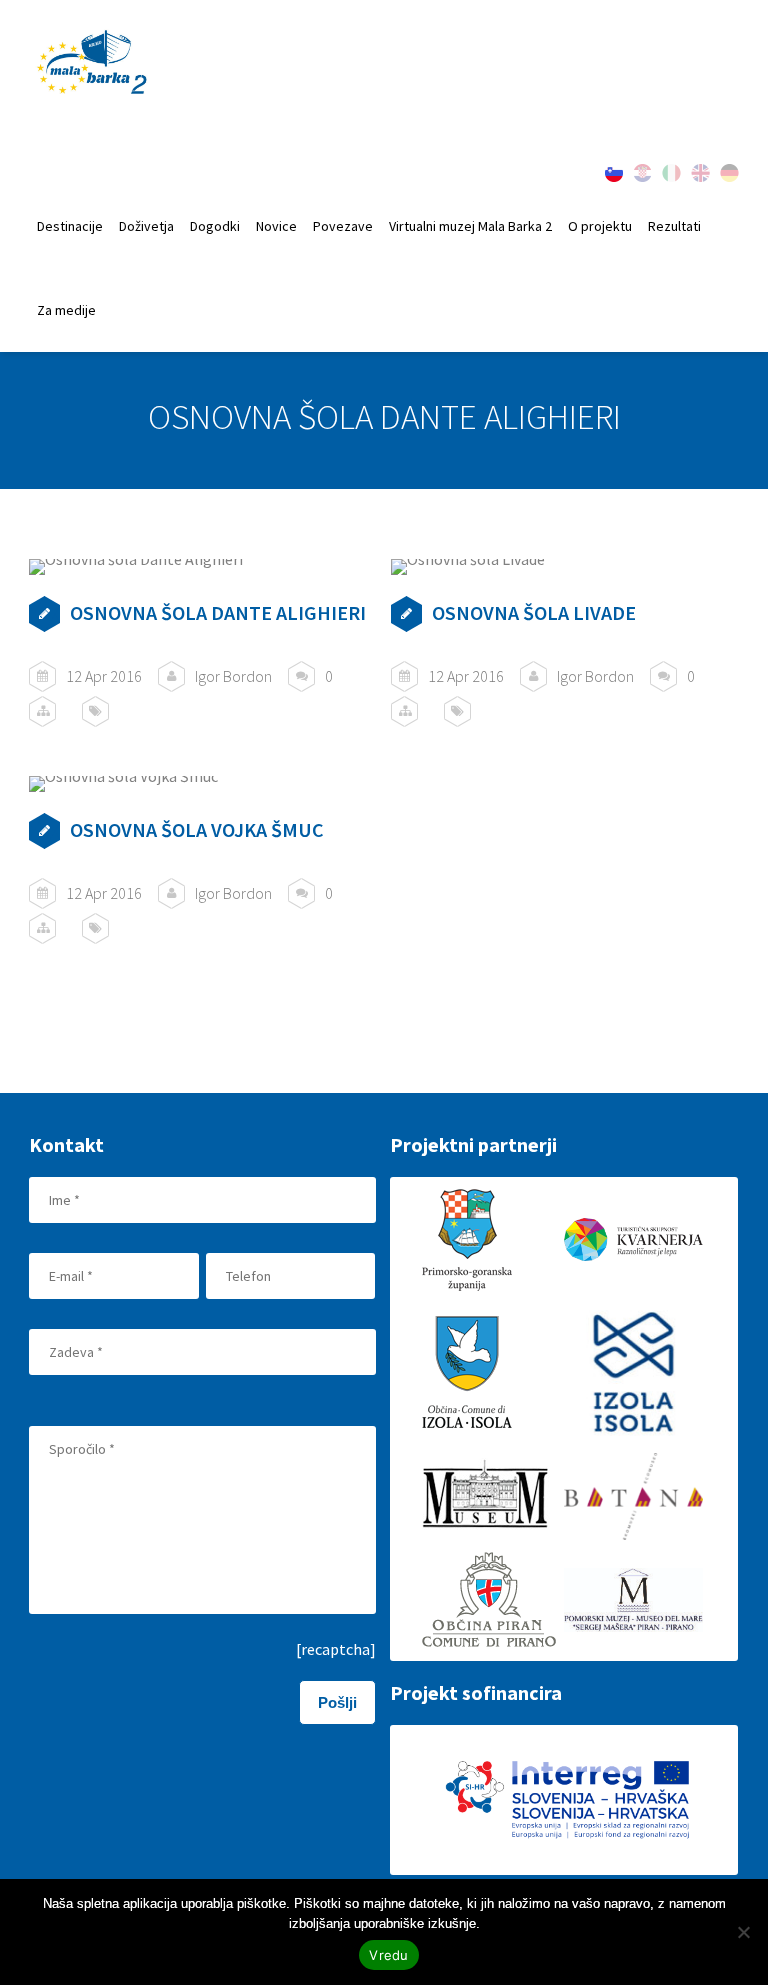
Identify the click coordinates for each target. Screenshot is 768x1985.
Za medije (66, 310)
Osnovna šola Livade (534, 612)
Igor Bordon (233, 676)
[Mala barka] (93, 63)
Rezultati (674, 226)
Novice (276, 226)
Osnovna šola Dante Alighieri (218, 612)
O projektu (600, 226)
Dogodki (215, 226)
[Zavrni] (743, 1932)
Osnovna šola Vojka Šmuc (197, 829)
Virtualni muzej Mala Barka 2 (470, 226)
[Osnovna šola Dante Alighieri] (202, 567)
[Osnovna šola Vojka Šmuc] (202, 784)
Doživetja (146, 226)
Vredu (388, 1955)
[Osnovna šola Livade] (564, 567)
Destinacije (70, 226)
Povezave (343, 226)
